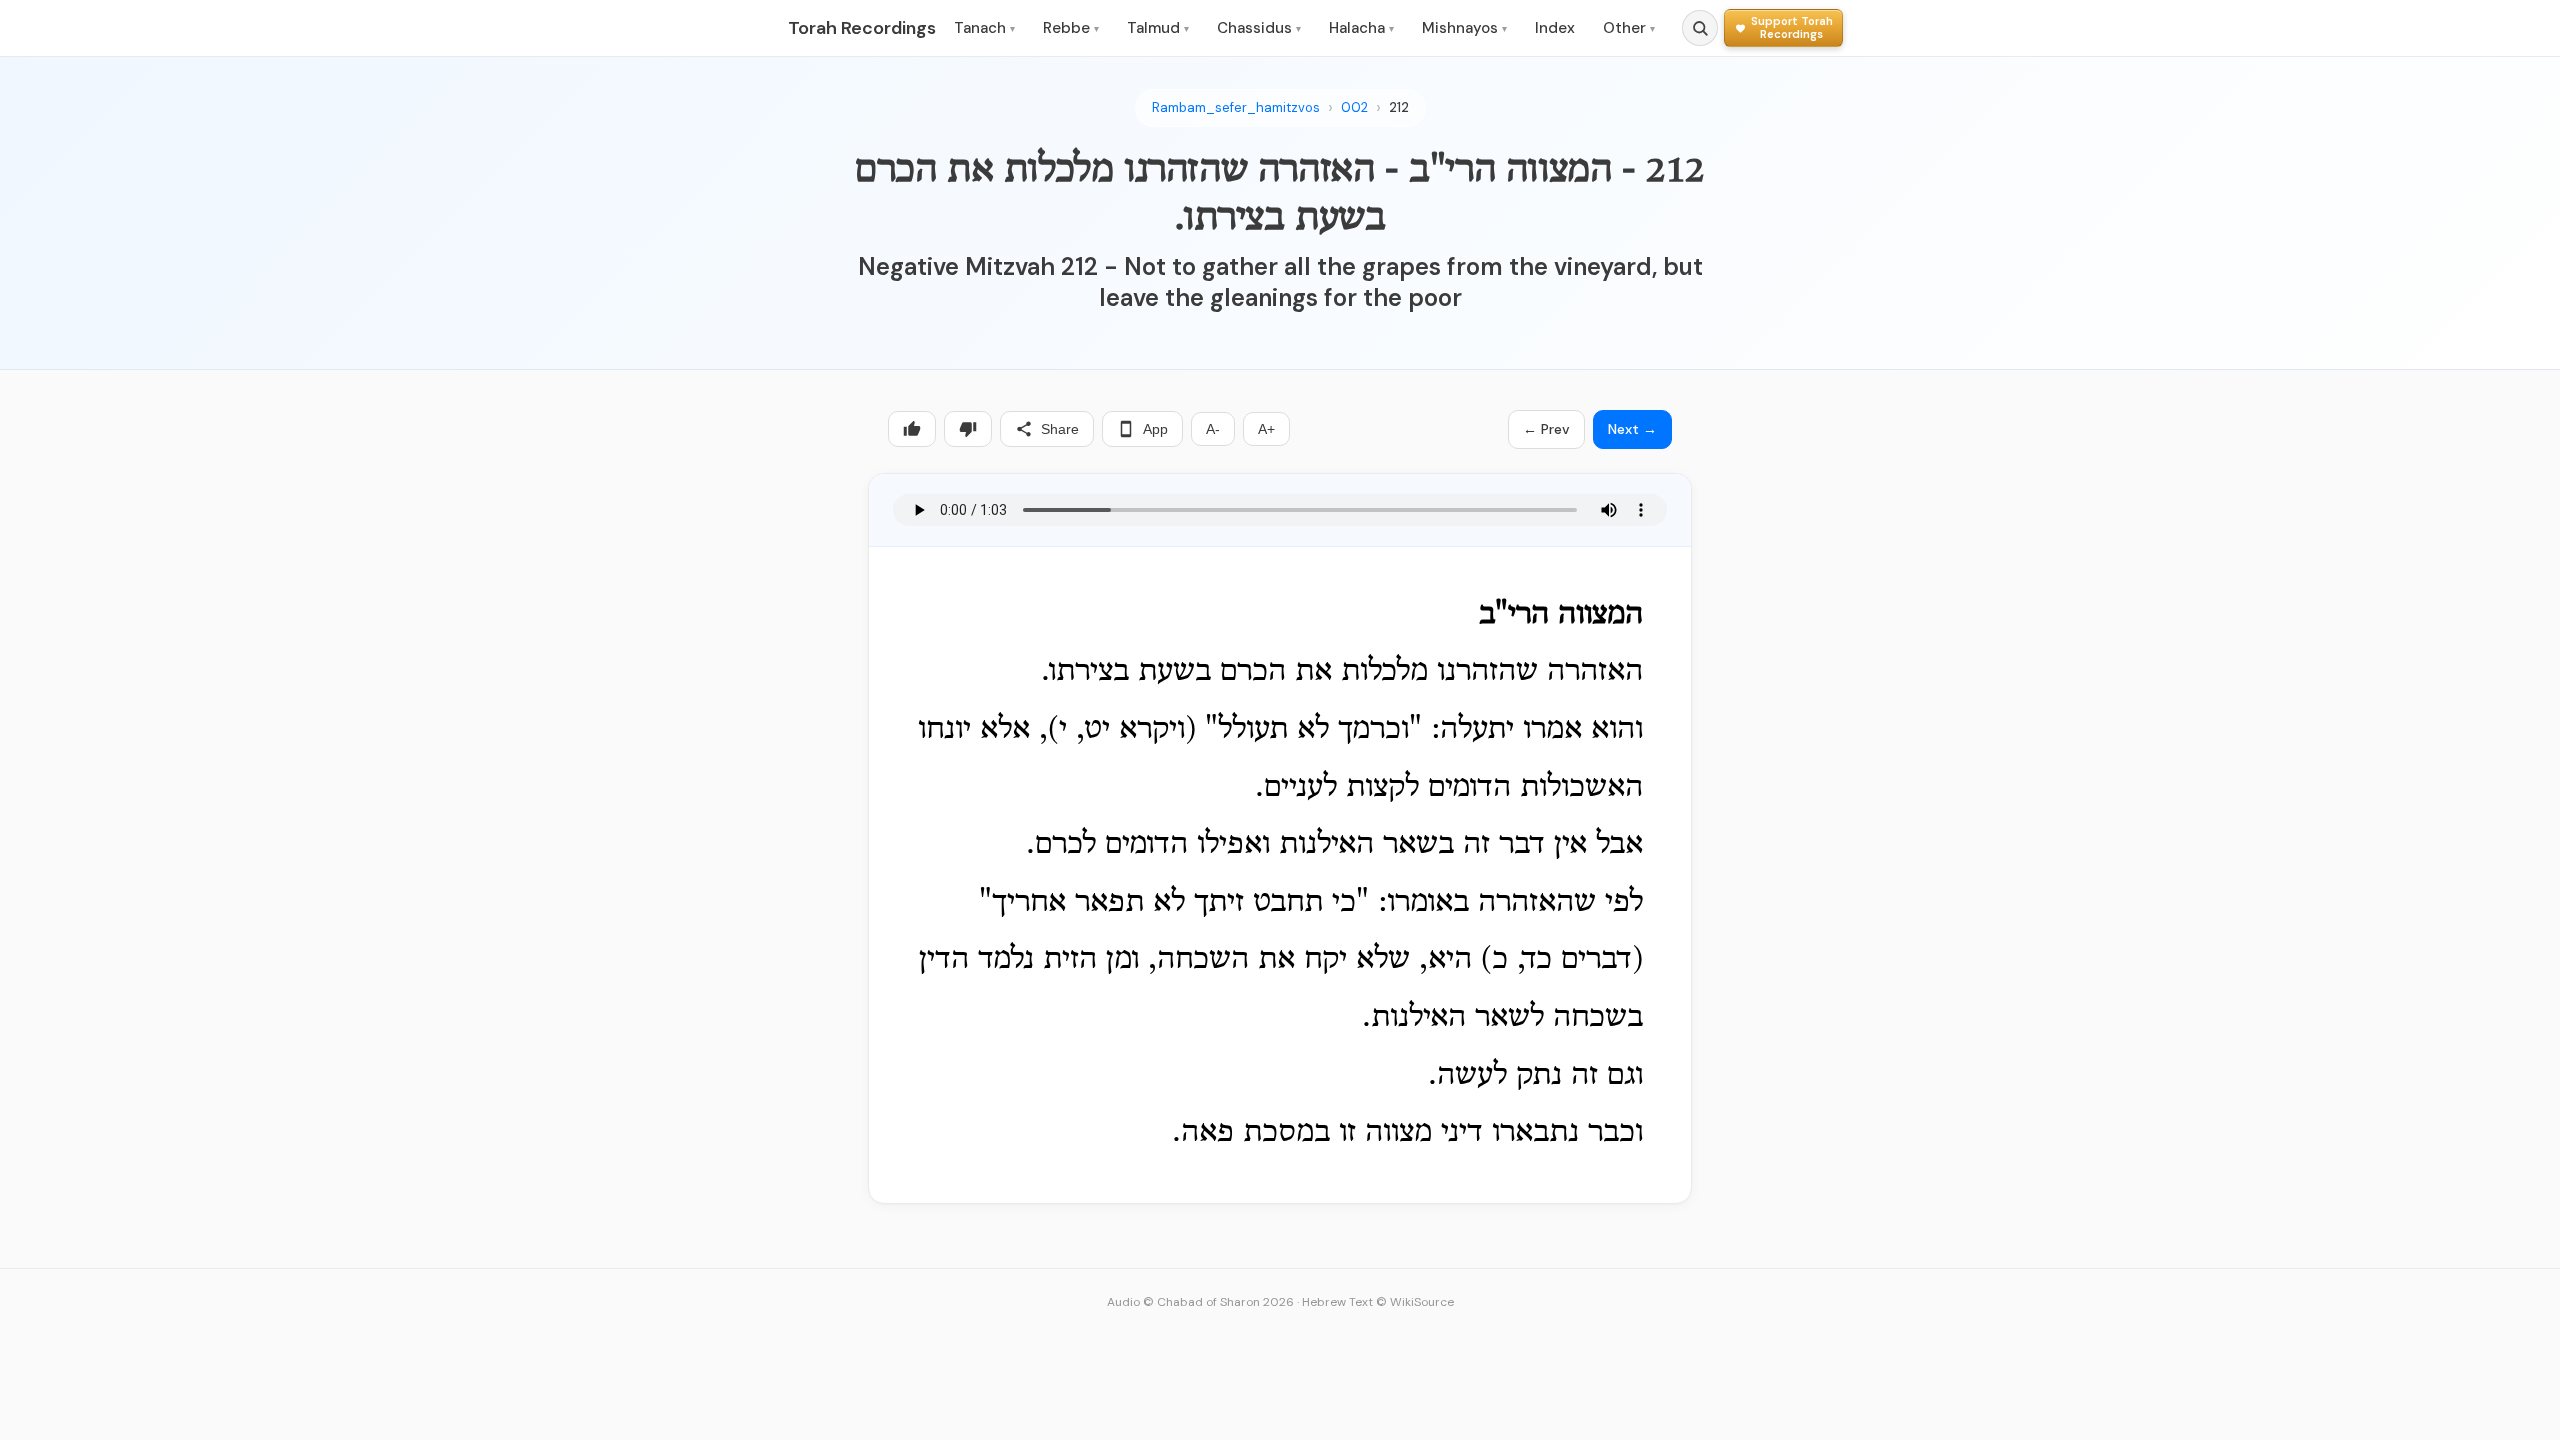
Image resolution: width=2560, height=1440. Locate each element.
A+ (1266, 429)
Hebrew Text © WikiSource (1378, 1302)
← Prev (1546, 429)
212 (1399, 107)
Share (1060, 429)
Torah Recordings (862, 28)
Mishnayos (1464, 28)
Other (1629, 28)
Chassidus (1259, 28)
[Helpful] (912, 429)
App (1155, 429)
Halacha (1361, 28)
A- (1213, 429)
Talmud (1158, 28)
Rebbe (1071, 28)
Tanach (984, 28)
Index (1555, 28)
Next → (1632, 429)
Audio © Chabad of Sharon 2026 (1200, 1302)
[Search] (1700, 28)
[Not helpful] (968, 429)
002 (1354, 107)
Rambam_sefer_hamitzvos (1236, 107)
